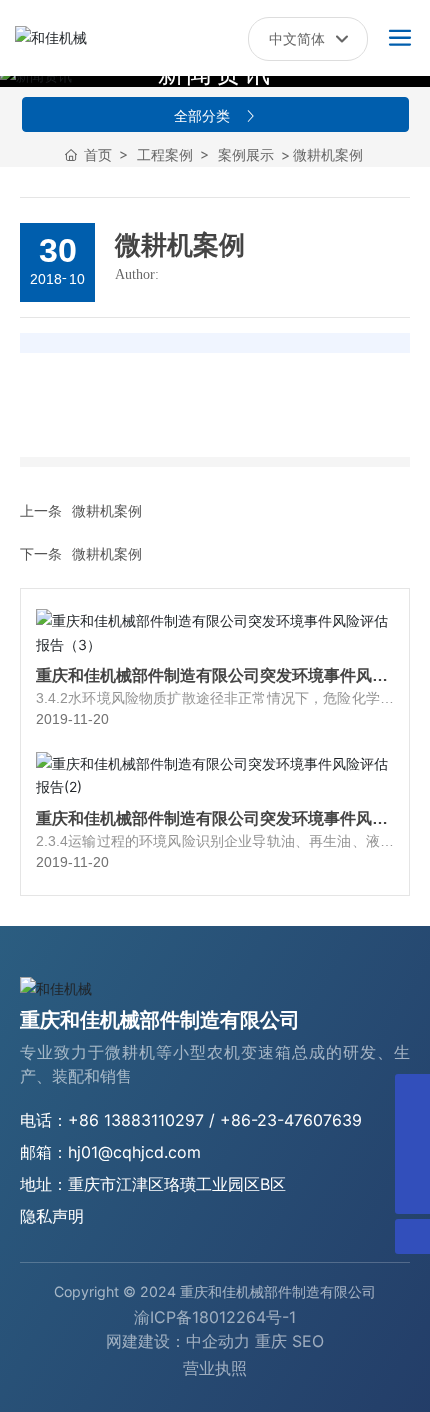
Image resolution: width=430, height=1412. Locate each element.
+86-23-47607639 (291, 1120)
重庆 (271, 1341)
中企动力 (218, 1341)
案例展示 (246, 154)
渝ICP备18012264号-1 (215, 1317)
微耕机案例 (107, 510)
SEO (308, 1341)
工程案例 (165, 154)
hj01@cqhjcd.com (134, 1152)
